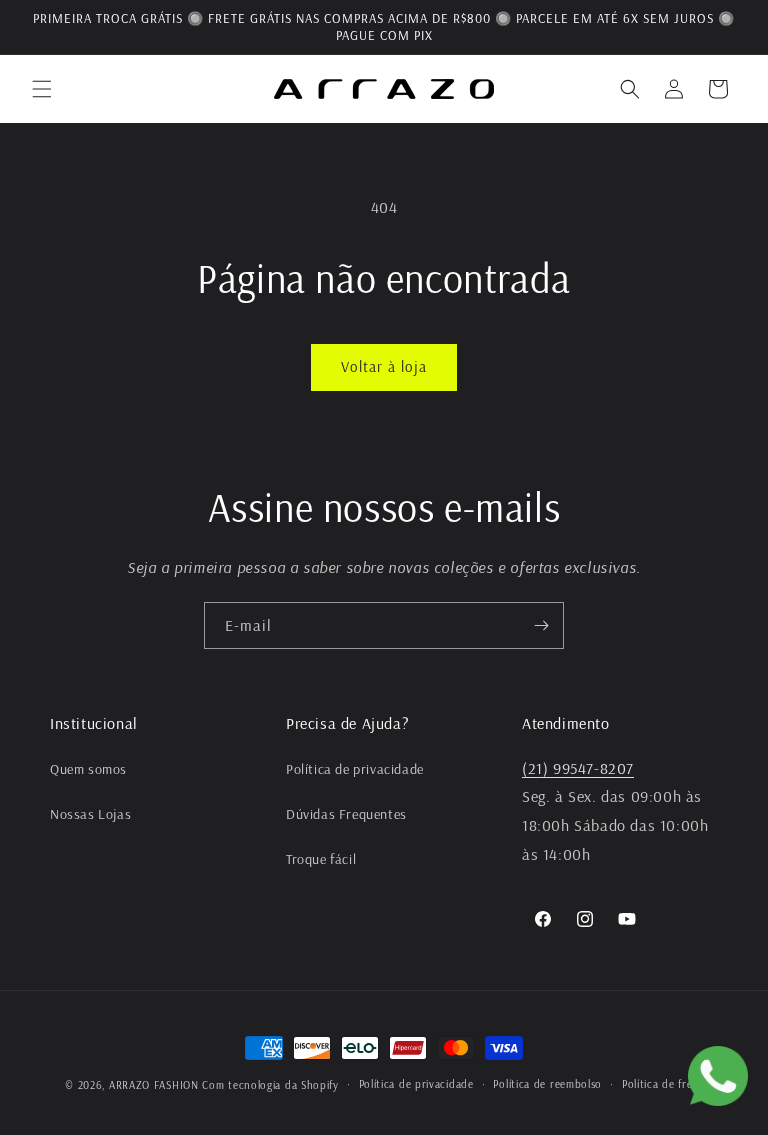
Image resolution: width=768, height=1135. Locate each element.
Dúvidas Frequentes (346, 814)
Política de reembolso (547, 1084)
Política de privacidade (355, 769)
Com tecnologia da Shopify (270, 1085)
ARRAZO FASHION (154, 1085)
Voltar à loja (384, 366)
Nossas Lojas (90, 814)
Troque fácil (321, 859)
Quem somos (88, 769)
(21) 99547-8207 (578, 768)
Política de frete (662, 1084)
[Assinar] (541, 625)
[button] (42, 89)
